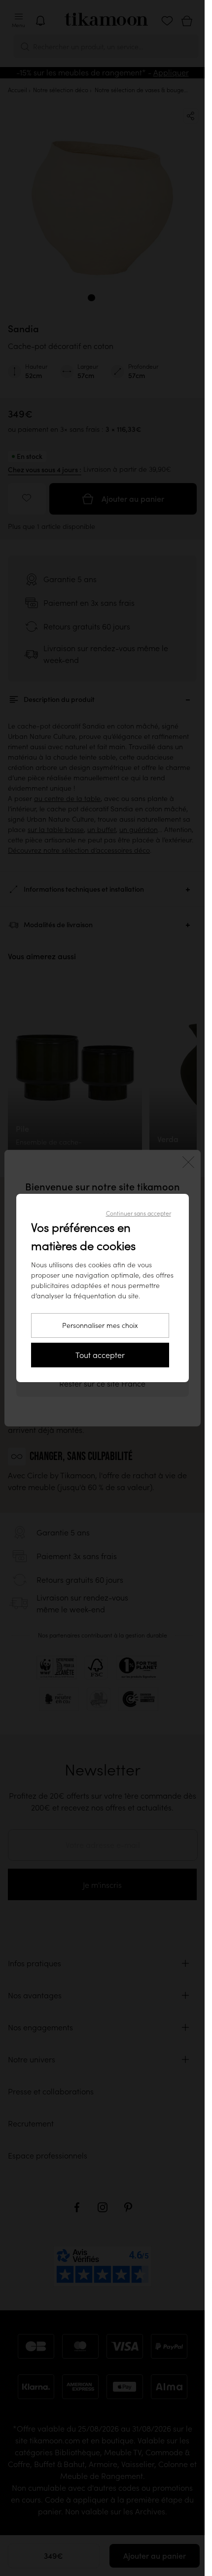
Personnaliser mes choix (100, 1325)
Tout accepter (100, 1355)
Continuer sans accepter (139, 1213)
